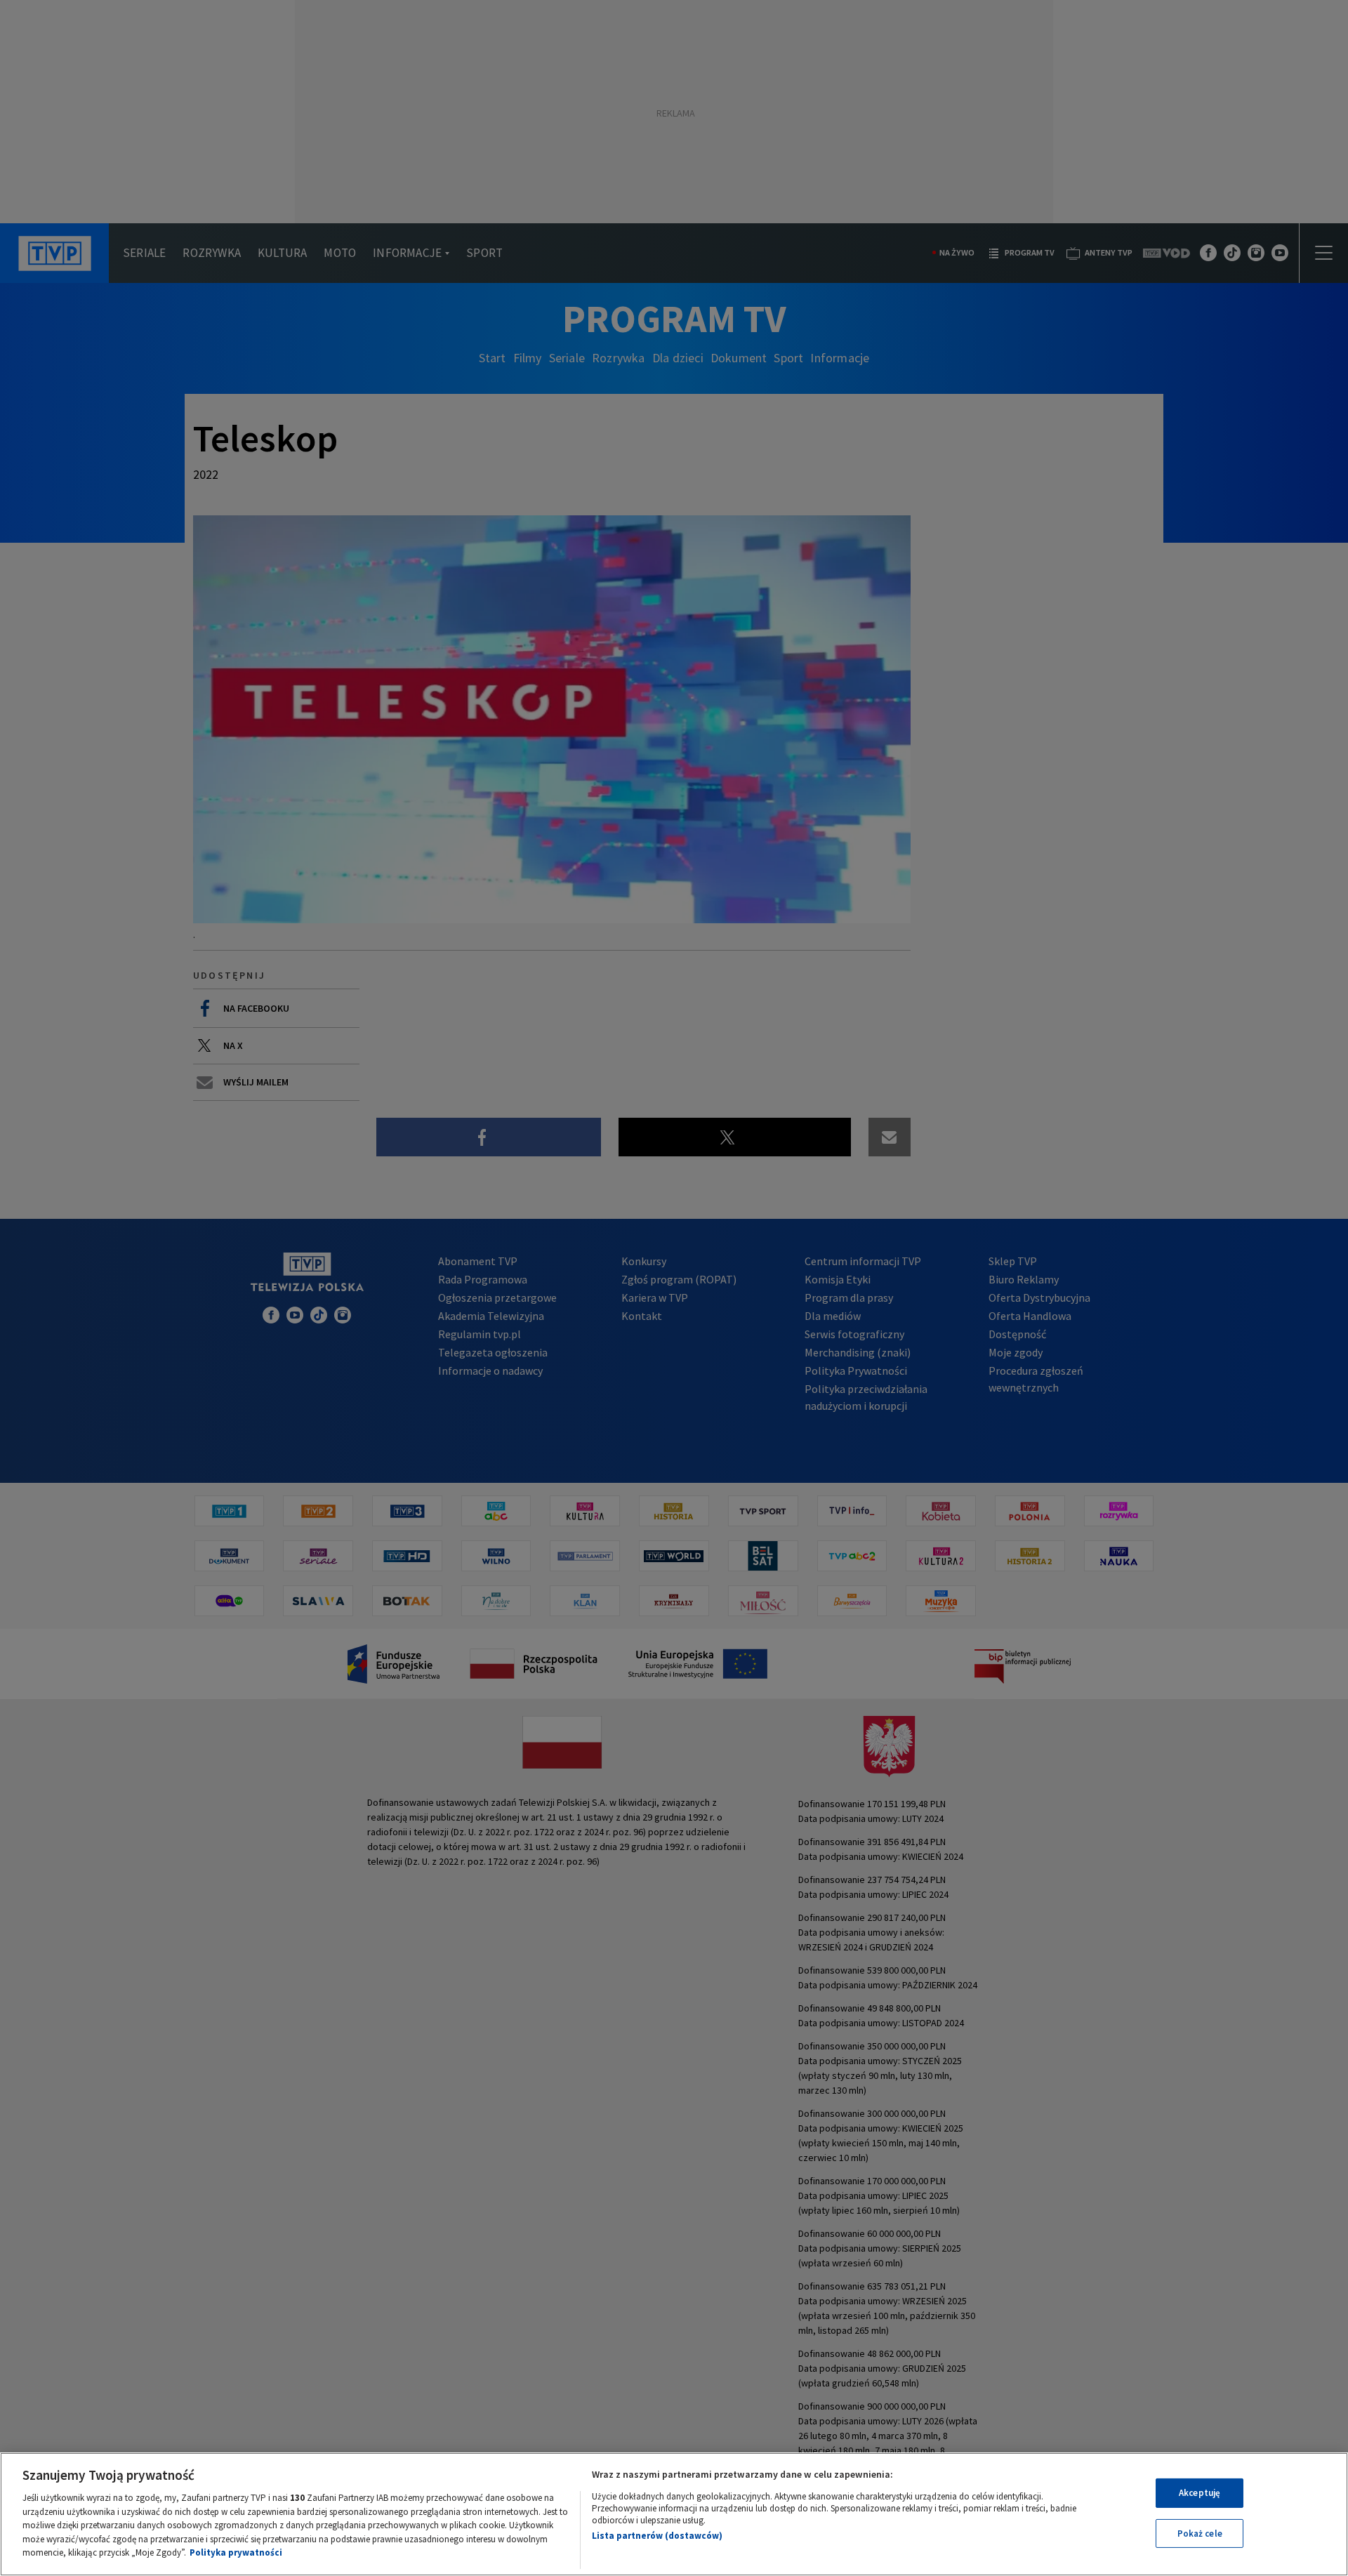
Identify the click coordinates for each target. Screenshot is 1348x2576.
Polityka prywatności (236, 2552)
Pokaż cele (1200, 2534)
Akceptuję (1200, 2493)
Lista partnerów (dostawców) (657, 2536)
